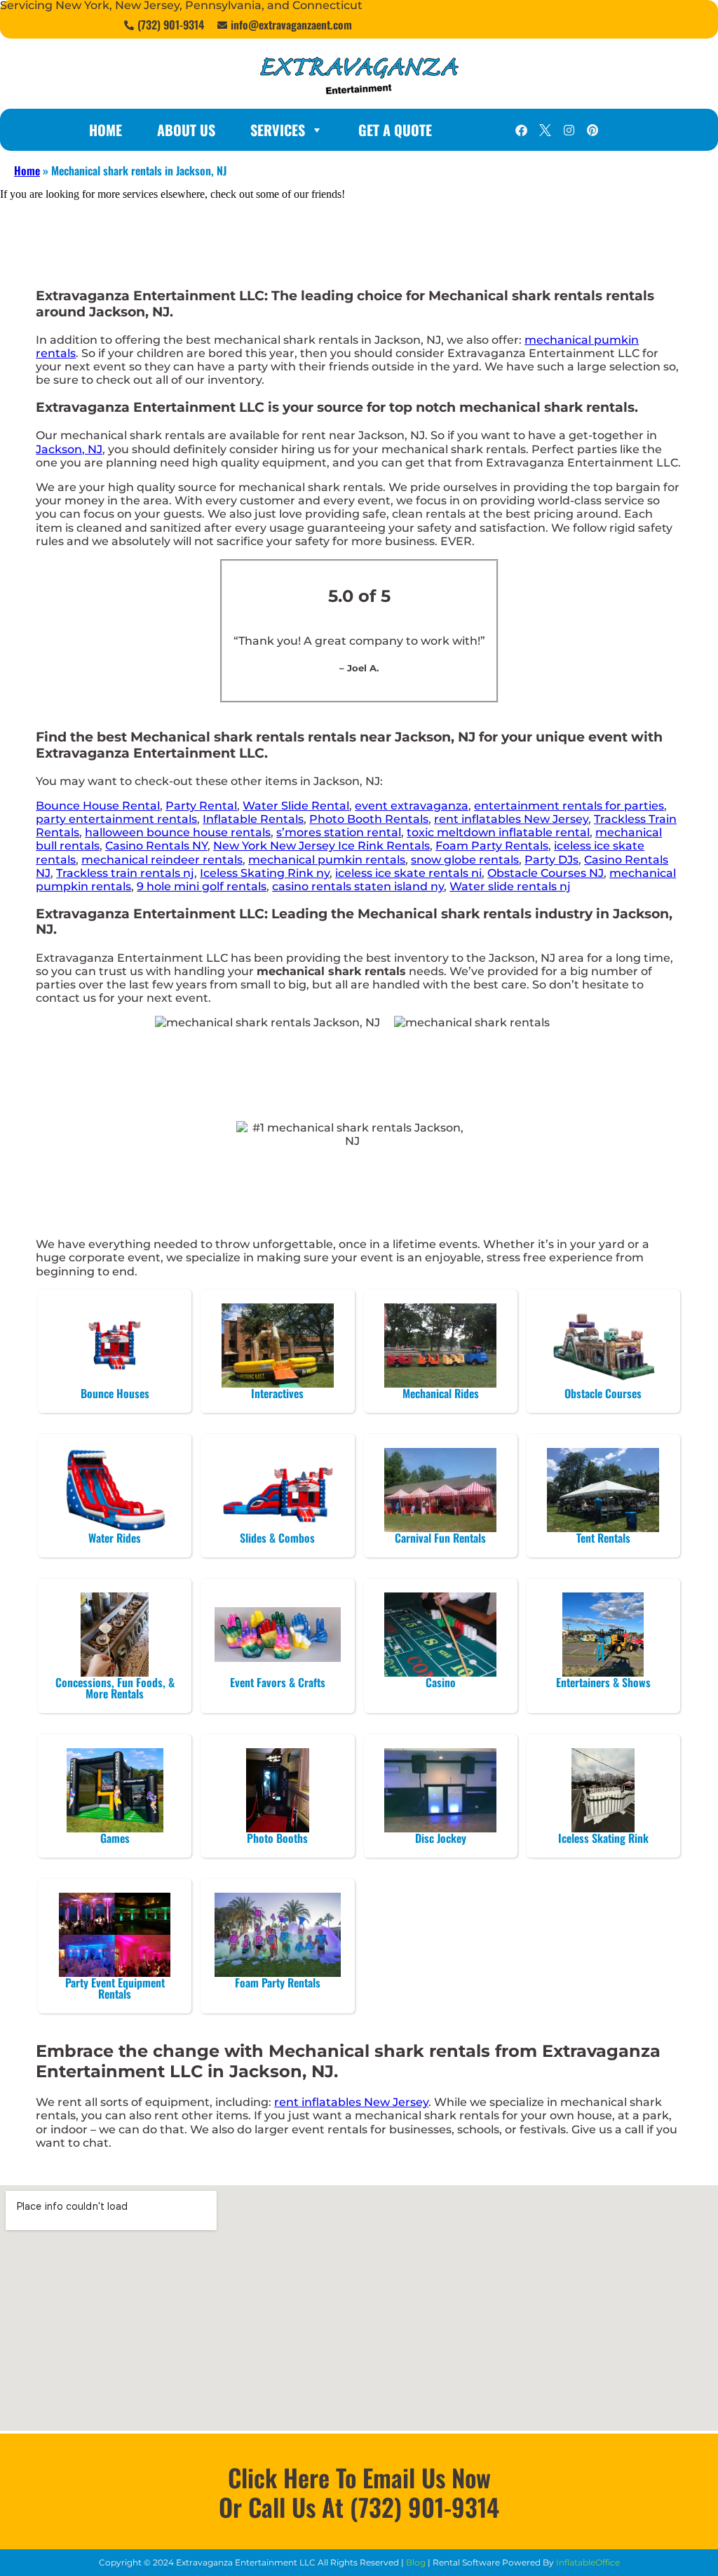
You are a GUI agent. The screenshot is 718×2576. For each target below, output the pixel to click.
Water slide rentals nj (510, 886)
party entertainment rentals (116, 819)
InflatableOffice (588, 2562)
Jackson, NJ (69, 449)
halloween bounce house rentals (178, 832)
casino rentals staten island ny (358, 886)
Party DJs (551, 860)
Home (106, 130)
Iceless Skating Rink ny (265, 873)
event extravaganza (412, 806)
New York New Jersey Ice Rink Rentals (321, 846)
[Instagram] (569, 130)
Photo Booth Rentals (369, 819)
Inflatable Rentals (253, 819)
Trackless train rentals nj (125, 873)
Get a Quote (395, 130)
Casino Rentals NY (156, 846)
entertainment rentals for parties (569, 806)
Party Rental (201, 806)
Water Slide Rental (296, 806)
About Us (186, 130)
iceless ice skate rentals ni (408, 873)
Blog (416, 2562)
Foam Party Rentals (492, 846)
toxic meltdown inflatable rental (498, 832)
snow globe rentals (465, 860)
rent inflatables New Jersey (511, 819)
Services (278, 130)
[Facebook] (521, 130)
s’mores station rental (339, 832)
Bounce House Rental (98, 806)
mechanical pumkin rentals (327, 860)
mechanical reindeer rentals (162, 860)
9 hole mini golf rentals (202, 886)
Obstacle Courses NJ (546, 873)
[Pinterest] (592, 130)
